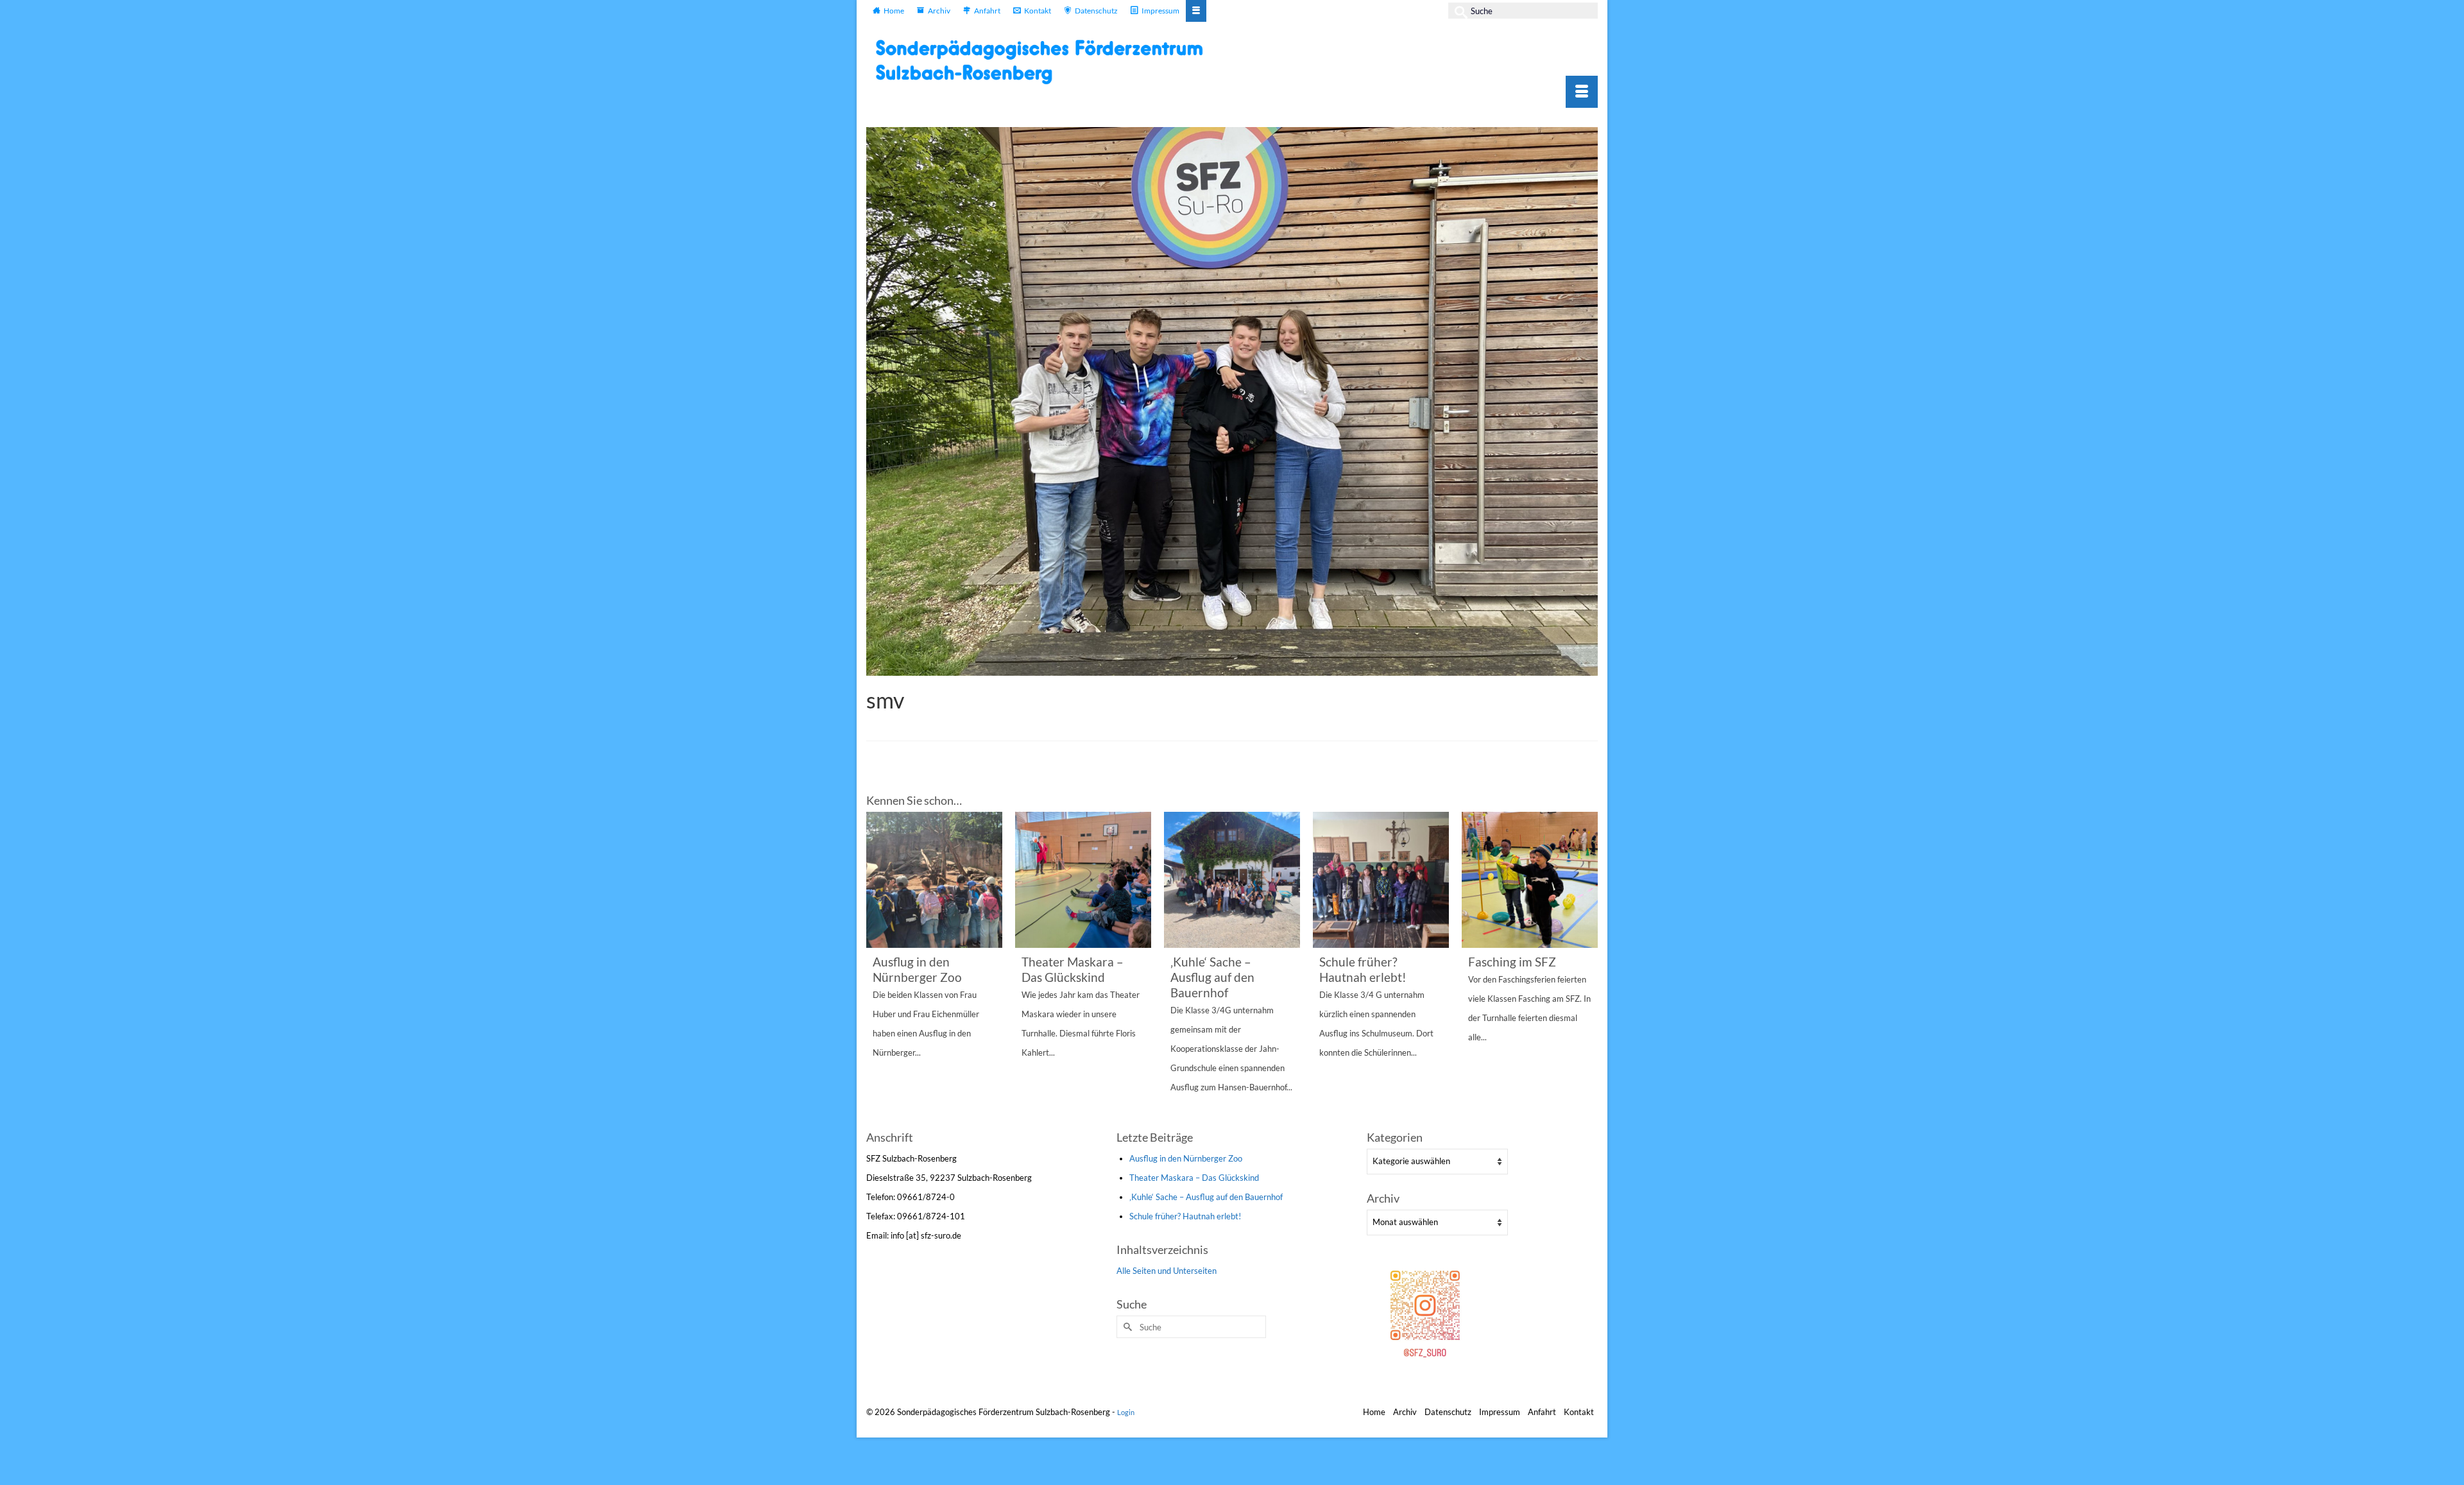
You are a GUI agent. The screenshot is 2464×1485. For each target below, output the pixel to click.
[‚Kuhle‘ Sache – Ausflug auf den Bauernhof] (1232, 880)
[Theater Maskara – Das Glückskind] (1083, 880)
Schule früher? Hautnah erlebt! (1185, 1216)
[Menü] (1582, 92)
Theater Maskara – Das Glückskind (1194, 1178)
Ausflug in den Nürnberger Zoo (1186, 1158)
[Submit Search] (1458, 11)
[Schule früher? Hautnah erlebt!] (1381, 880)
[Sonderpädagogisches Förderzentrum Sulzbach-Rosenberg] (1046, 62)
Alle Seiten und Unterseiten (1167, 1271)
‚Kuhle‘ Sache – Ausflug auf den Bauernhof (1206, 1197)
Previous (877, 969)
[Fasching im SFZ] (1530, 880)
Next (1587, 969)
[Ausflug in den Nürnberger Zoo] (934, 880)
